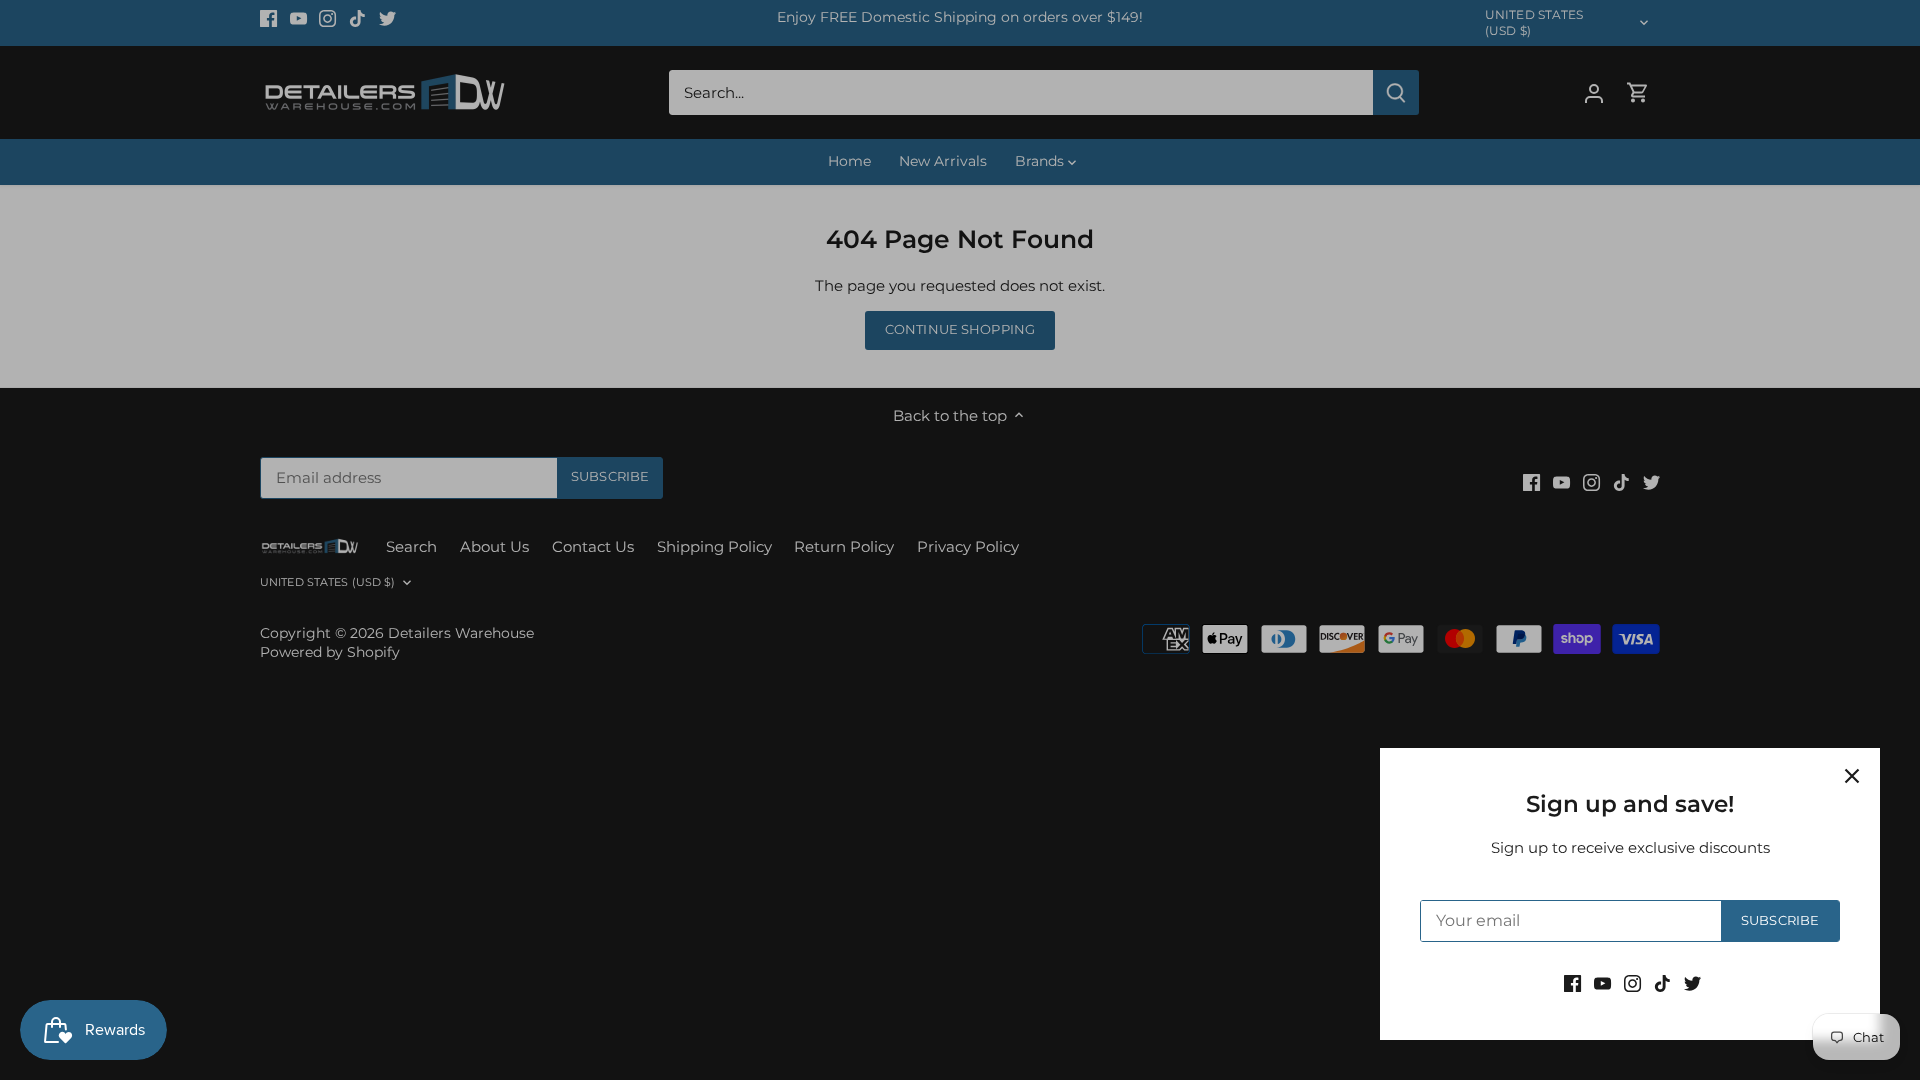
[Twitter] (1692, 982)
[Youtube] (1602, 982)
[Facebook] (1572, 982)
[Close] (1852, 776)
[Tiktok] (1662, 982)
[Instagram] (1632, 982)
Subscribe (1780, 920)
